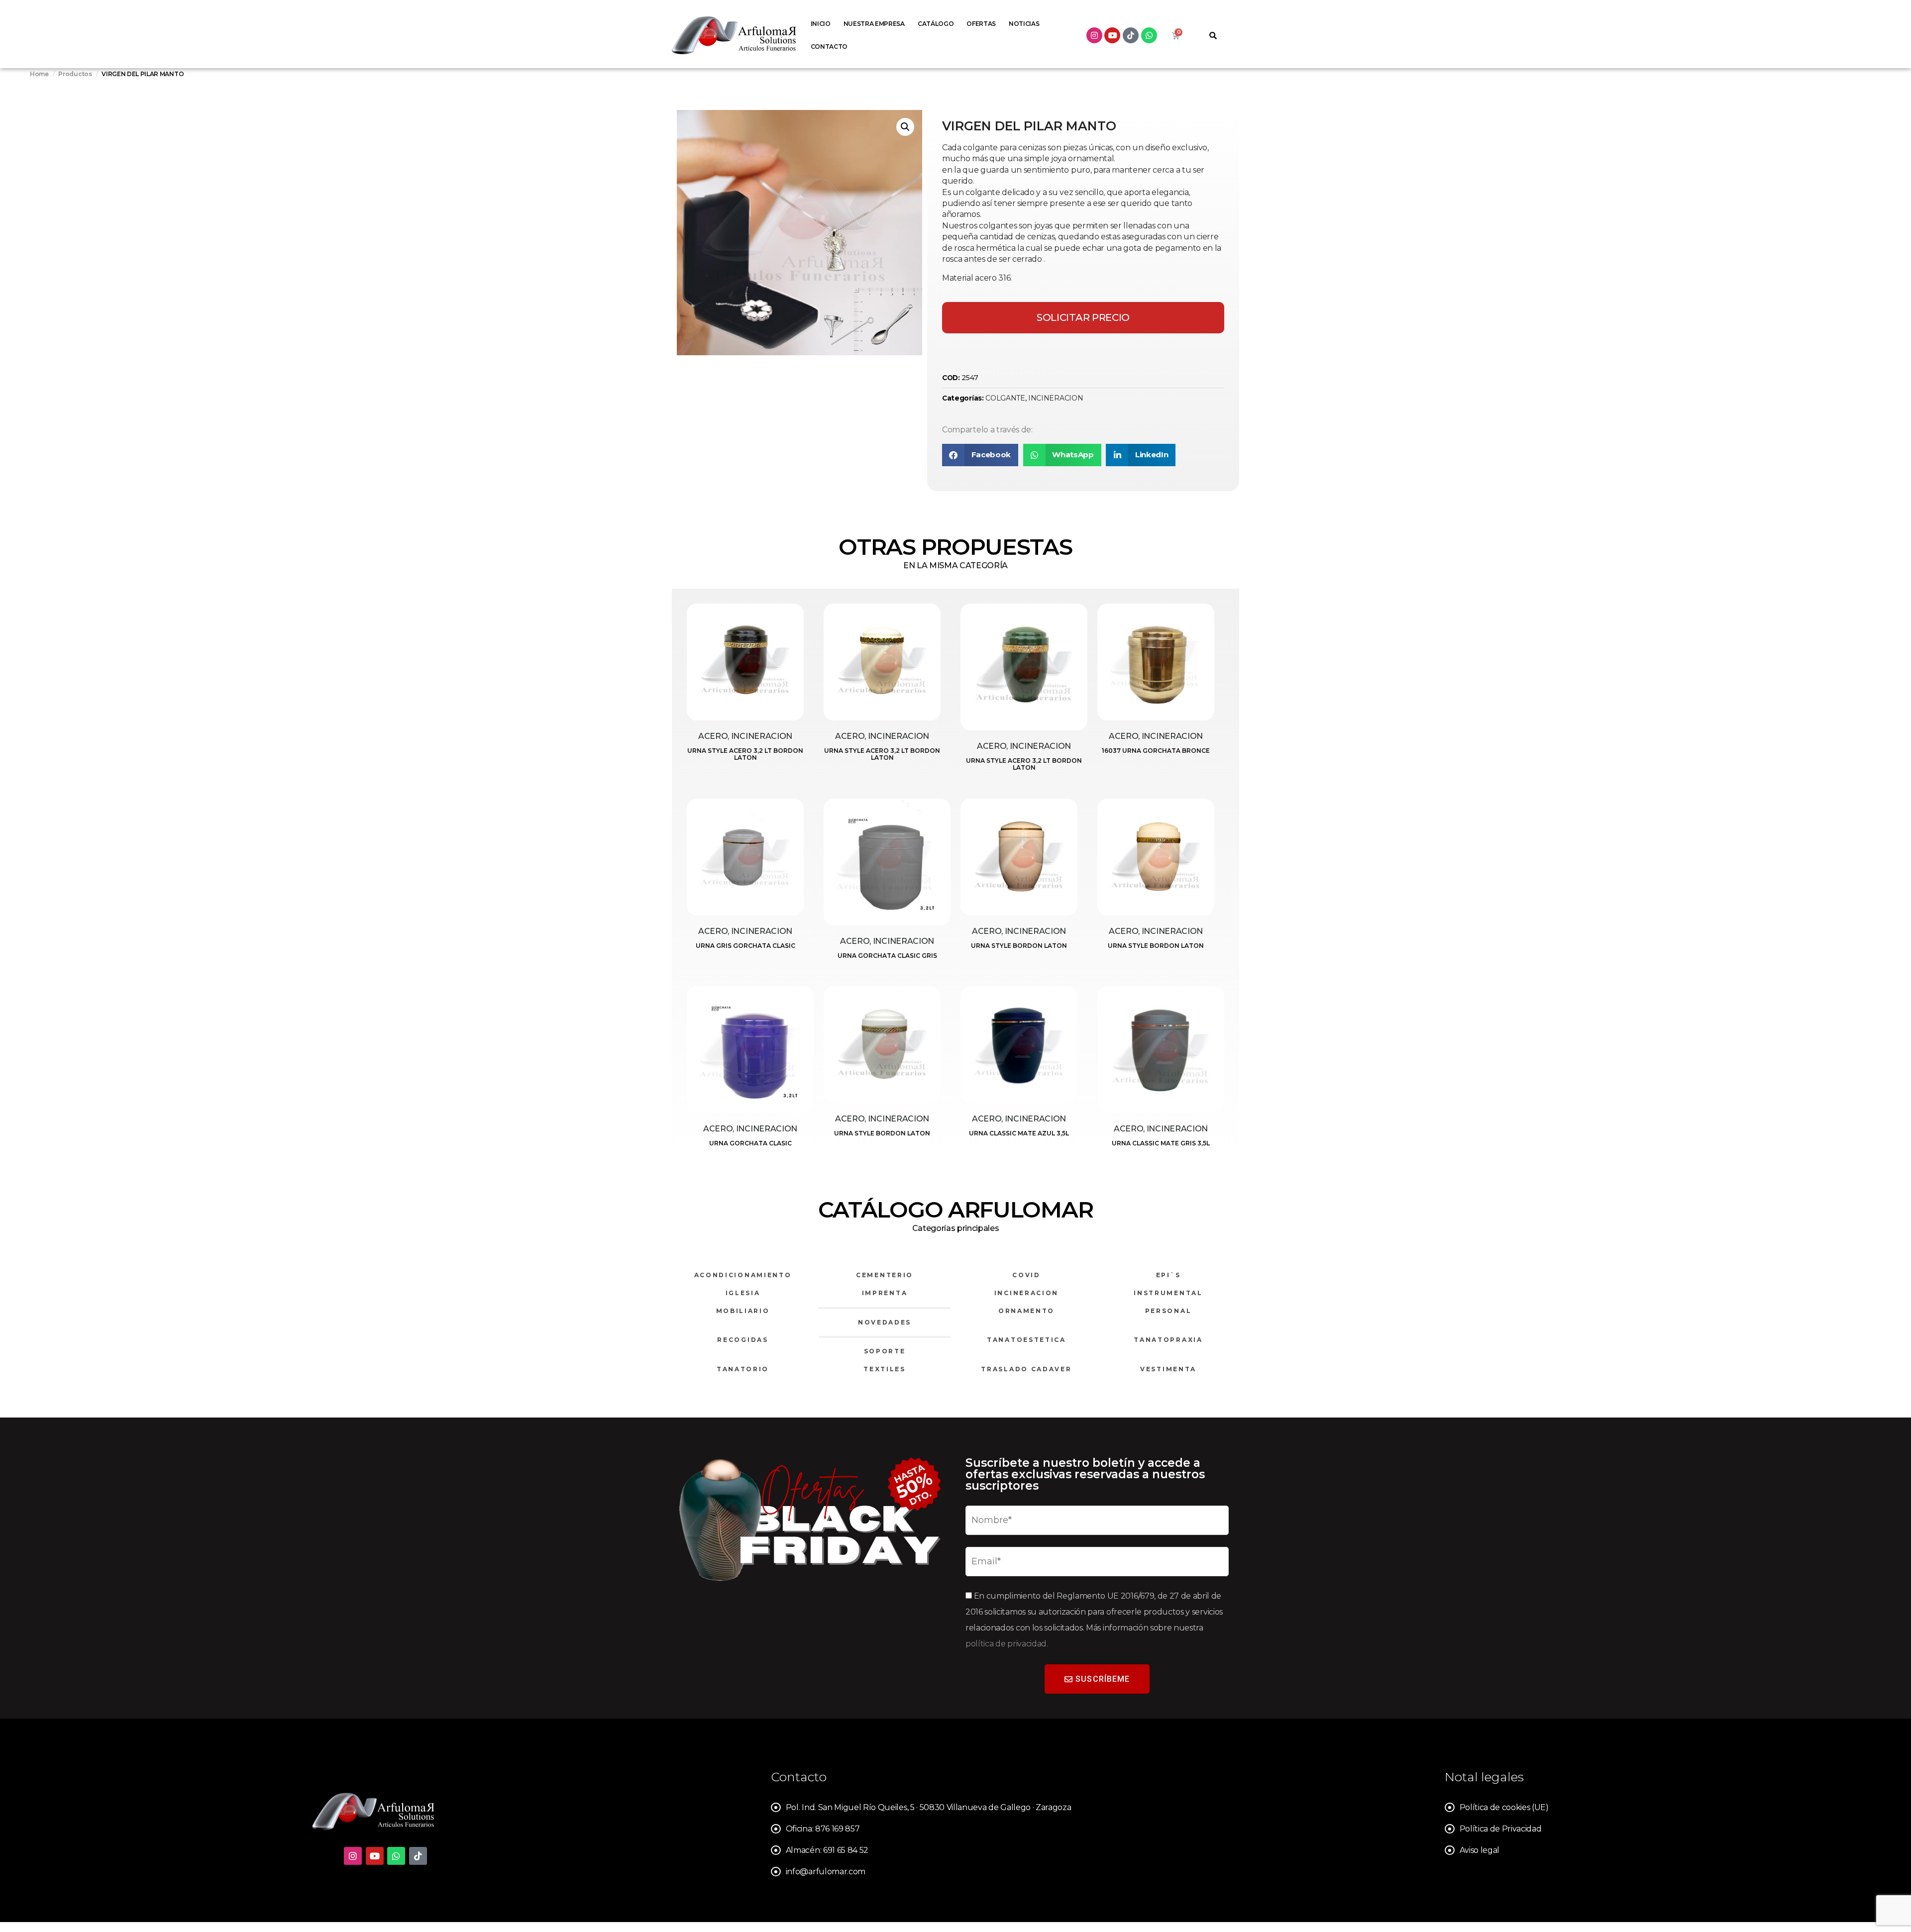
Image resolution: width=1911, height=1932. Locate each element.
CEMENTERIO (885, 1275)
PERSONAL (1168, 1311)
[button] (905, 127)
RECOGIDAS (743, 1340)
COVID (1026, 1275)
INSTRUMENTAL (1168, 1293)
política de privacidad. (1007, 1644)
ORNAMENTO (1026, 1311)
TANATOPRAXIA (1168, 1340)
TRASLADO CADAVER (1026, 1369)
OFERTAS (981, 24)
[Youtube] (1112, 35)
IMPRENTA (885, 1293)
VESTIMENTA (1168, 1369)
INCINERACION (1056, 398)
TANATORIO (743, 1369)
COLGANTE (1005, 398)
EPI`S (1168, 1275)
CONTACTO (829, 47)
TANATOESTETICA (1026, 1340)
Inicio (821, 24)
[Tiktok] (1131, 35)
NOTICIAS (1024, 24)
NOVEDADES (885, 1322)
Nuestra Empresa (874, 24)
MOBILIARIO (743, 1311)
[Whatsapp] (1149, 35)
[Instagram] (1094, 35)
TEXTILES (885, 1369)
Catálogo (936, 24)
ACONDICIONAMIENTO (743, 1275)
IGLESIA (743, 1293)
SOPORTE (885, 1351)
